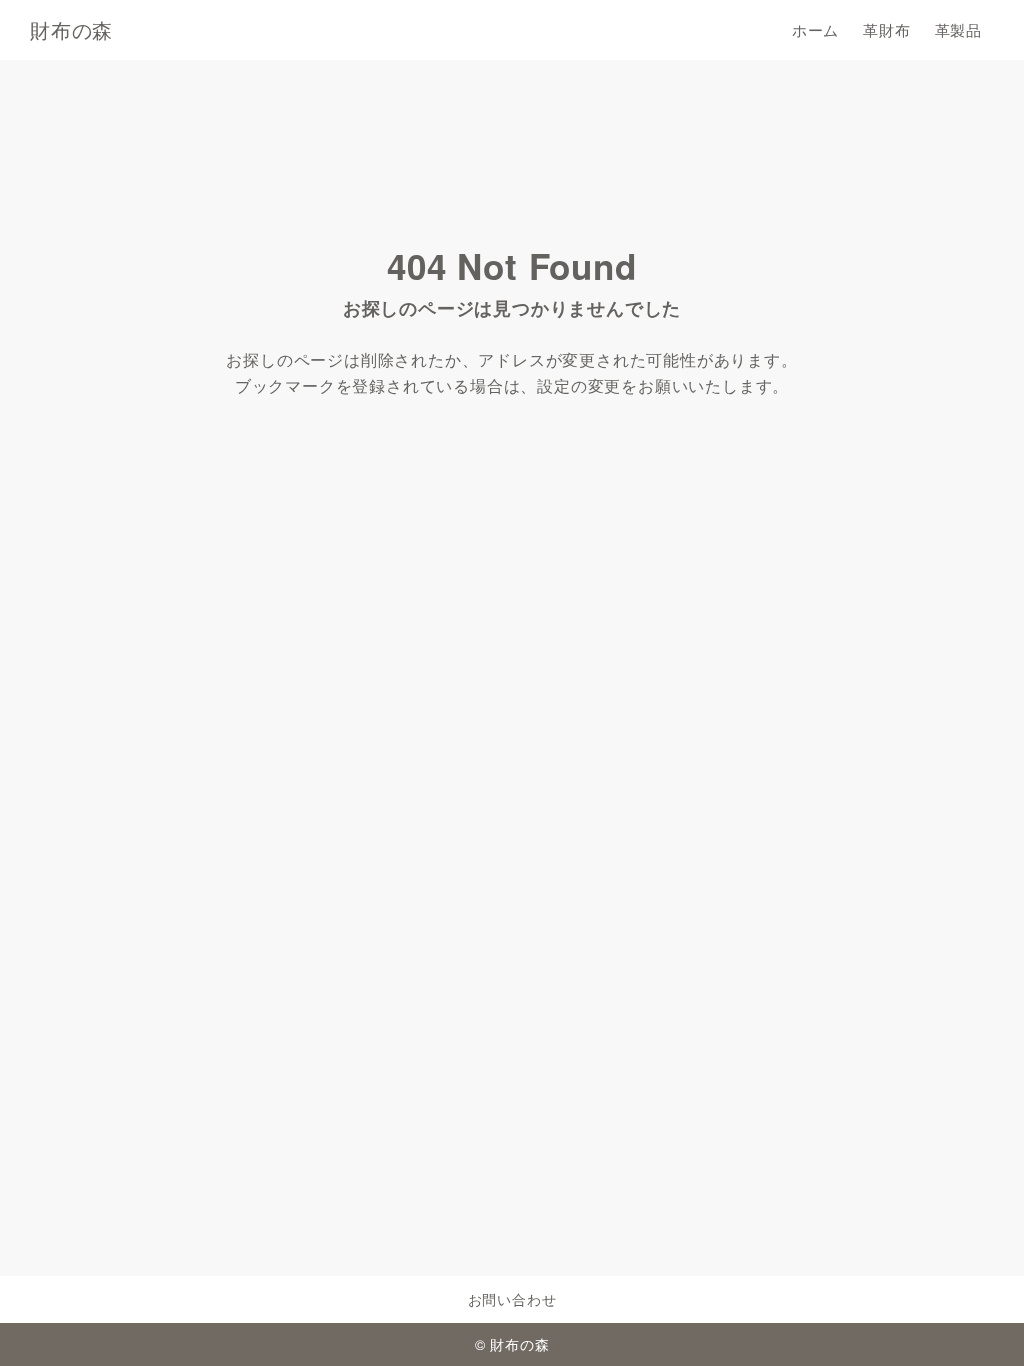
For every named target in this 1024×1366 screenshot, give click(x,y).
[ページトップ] (979, 1321)
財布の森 (71, 30)
